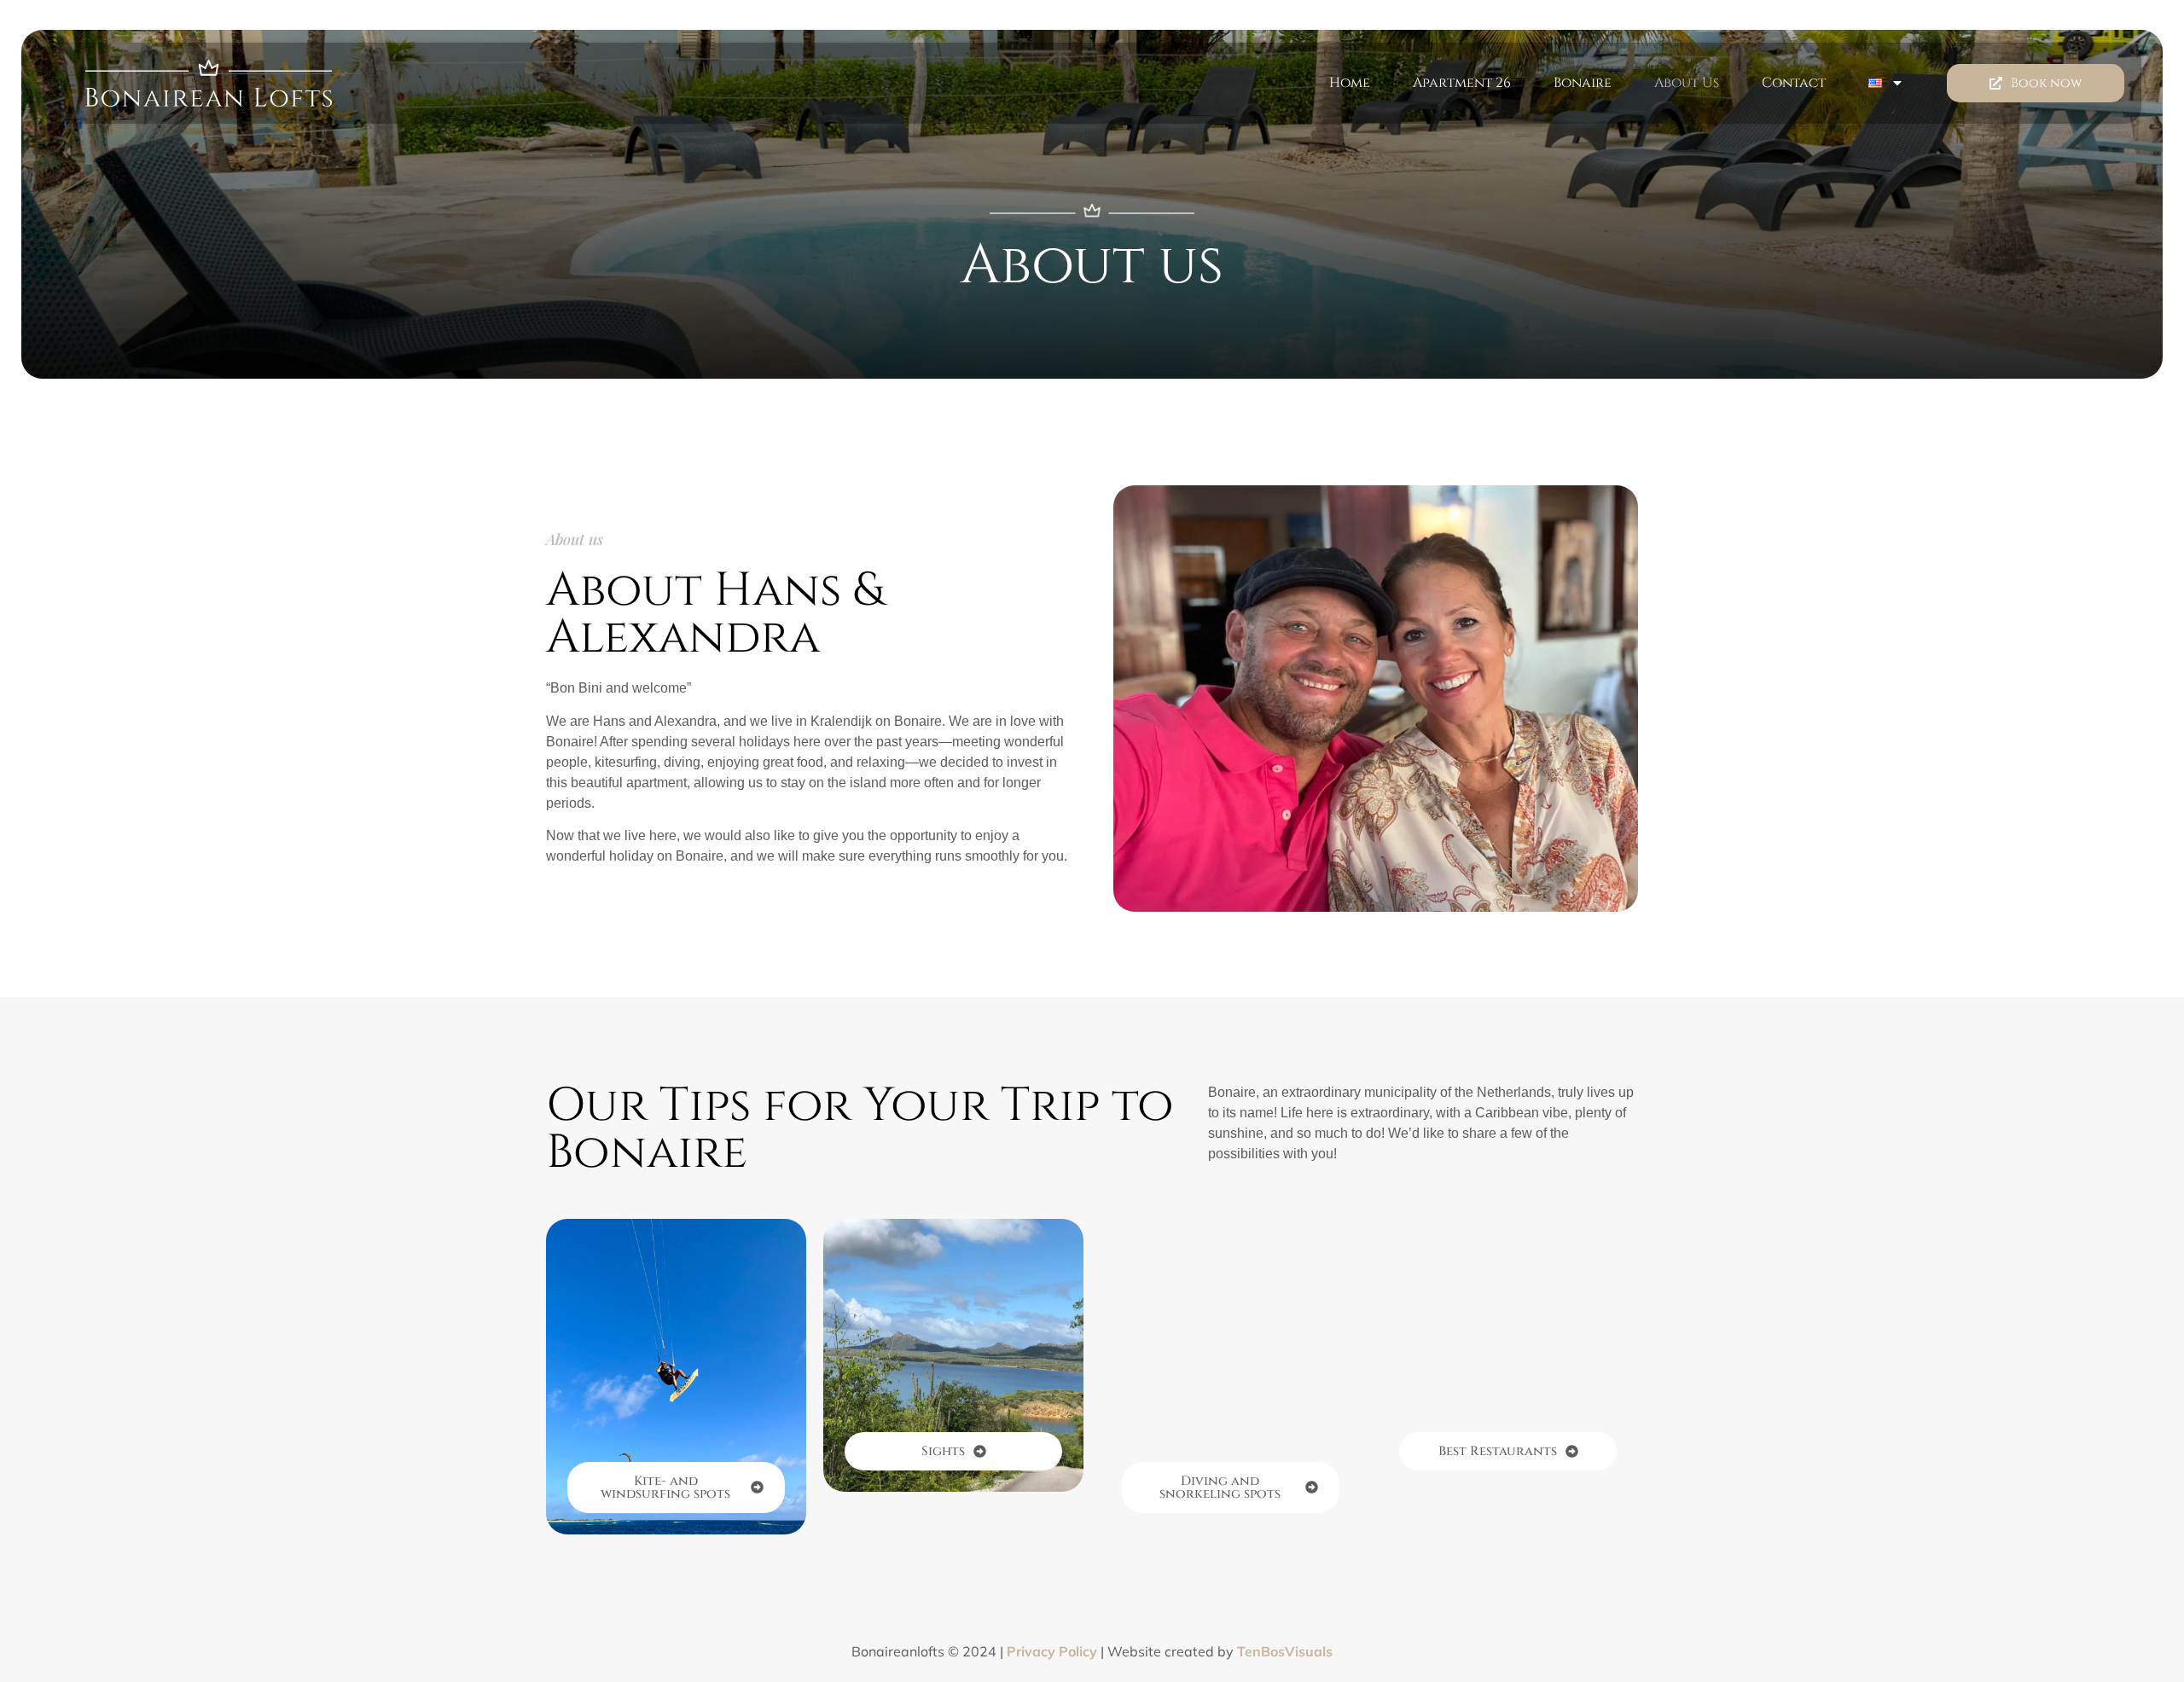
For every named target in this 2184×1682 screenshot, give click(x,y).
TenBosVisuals (1285, 1651)
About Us (1687, 83)
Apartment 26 (1462, 83)
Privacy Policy (1052, 1651)
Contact (1794, 83)
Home (1350, 83)
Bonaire (1583, 83)
